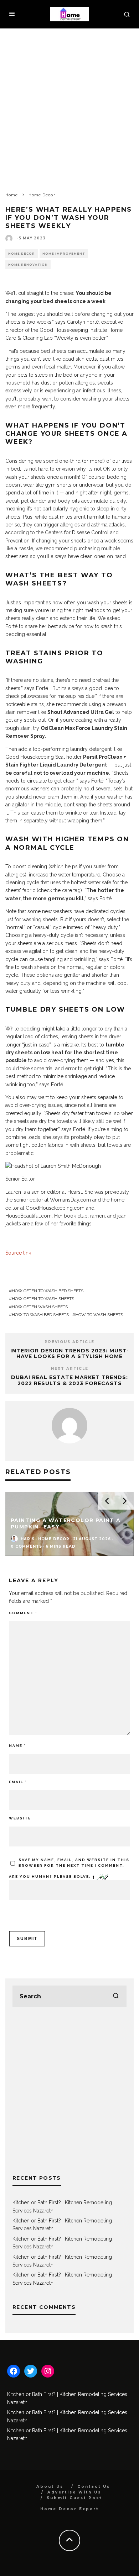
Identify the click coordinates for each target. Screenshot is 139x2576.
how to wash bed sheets (40, 1315)
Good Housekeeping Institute (73, 330)
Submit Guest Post (74, 2498)
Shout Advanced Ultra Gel (81, 712)
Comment (23, 1613)
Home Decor (22, 254)
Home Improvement (64, 254)
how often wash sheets (40, 1307)
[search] (116, 1996)
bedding (117, 477)
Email (18, 1782)
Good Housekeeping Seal (35, 757)
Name (17, 1746)
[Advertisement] (69, 101)
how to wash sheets (99, 1315)
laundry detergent (91, 749)
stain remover (21, 712)
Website (20, 1818)
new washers (57, 911)
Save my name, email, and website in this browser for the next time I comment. (74, 1863)
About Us (50, 2487)
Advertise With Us (74, 2492)
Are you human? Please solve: (51, 1877)
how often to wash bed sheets (48, 1291)
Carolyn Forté (83, 322)
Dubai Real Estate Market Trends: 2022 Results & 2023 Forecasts (69, 1380)
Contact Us (94, 2487)
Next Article (70, 1369)
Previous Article (69, 1342)
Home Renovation (28, 265)
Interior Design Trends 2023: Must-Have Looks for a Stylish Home (70, 1354)
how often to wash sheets (43, 1299)
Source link (18, 1253)
